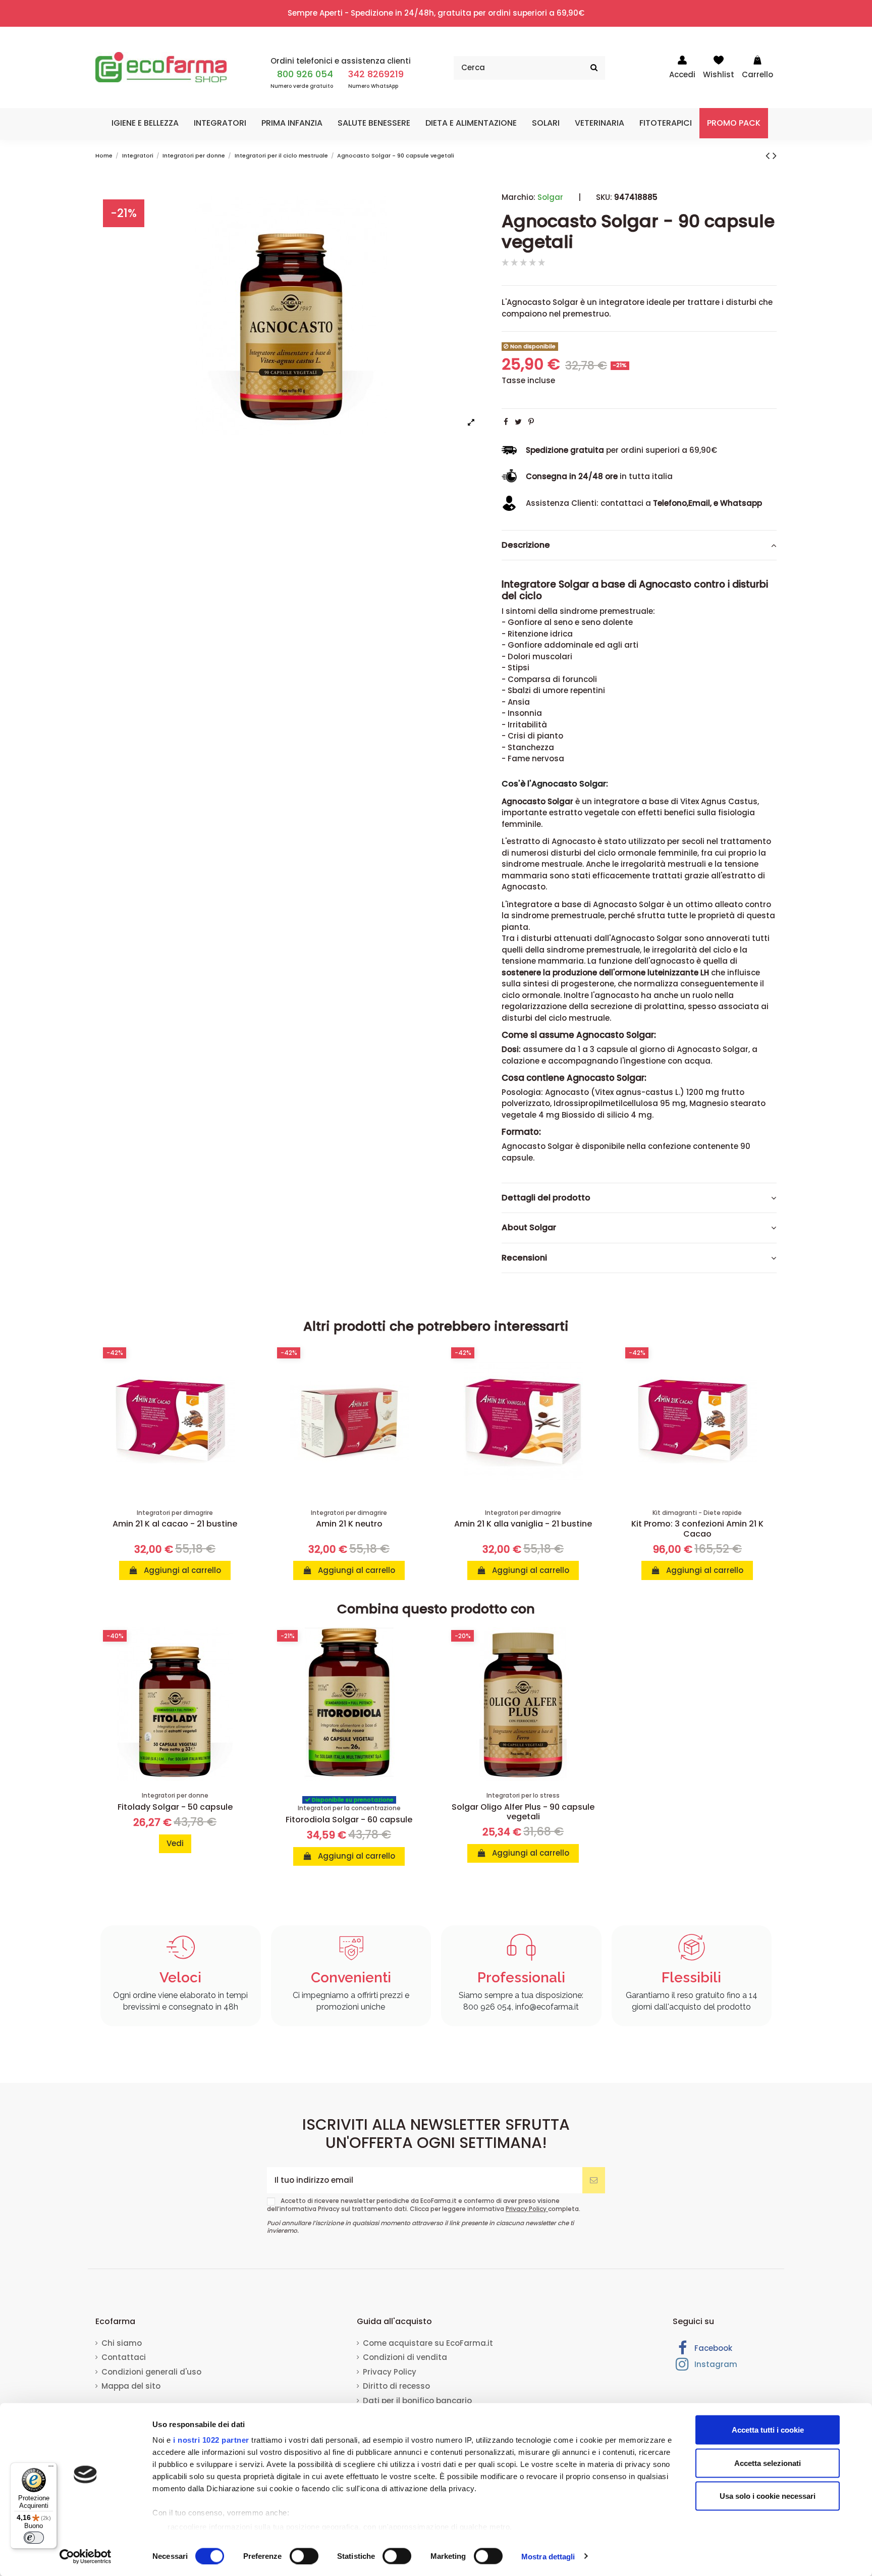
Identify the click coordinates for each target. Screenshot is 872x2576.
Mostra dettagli (548, 2556)
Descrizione (526, 545)
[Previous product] (769, 155)
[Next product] (775, 155)
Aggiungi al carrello (181, 1570)
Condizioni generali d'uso (151, 2372)
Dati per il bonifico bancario (417, 2401)
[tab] (639, 545)
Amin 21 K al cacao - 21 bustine (175, 1524)
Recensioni (524, 1257)
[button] (145, 123)
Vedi (175, 1843)
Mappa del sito (131, 2386)
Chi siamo (122, 2343)
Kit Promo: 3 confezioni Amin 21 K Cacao (697, 1529)
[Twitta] (518, 421)
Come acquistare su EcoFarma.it (428, 2343)
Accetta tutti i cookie (768, 2430)
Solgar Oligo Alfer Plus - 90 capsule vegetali (523, 1812)
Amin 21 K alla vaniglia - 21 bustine (523, 1524)
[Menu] (51, 2468)
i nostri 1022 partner (211, 2440)
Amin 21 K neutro (349, 1524)
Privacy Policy (527, 2209)
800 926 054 (305, 74)
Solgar (550, 197)
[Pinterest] (531, 421)
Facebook (712, 2348)
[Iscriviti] (594, 2180)
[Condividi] (506, 421)
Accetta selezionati (768, 2463)
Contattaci (124, 2357)
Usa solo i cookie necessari (768, 2496)
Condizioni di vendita (405, 2357)
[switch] (304, 2556)
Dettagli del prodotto (546, 1197)
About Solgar (529, 1228)
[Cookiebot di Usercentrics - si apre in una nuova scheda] (86, 2556)
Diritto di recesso (396, 2386)
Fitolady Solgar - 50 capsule (175, 1807)
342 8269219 (376, 74)
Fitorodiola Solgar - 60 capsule (349, 1820)
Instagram (715, 2364)
